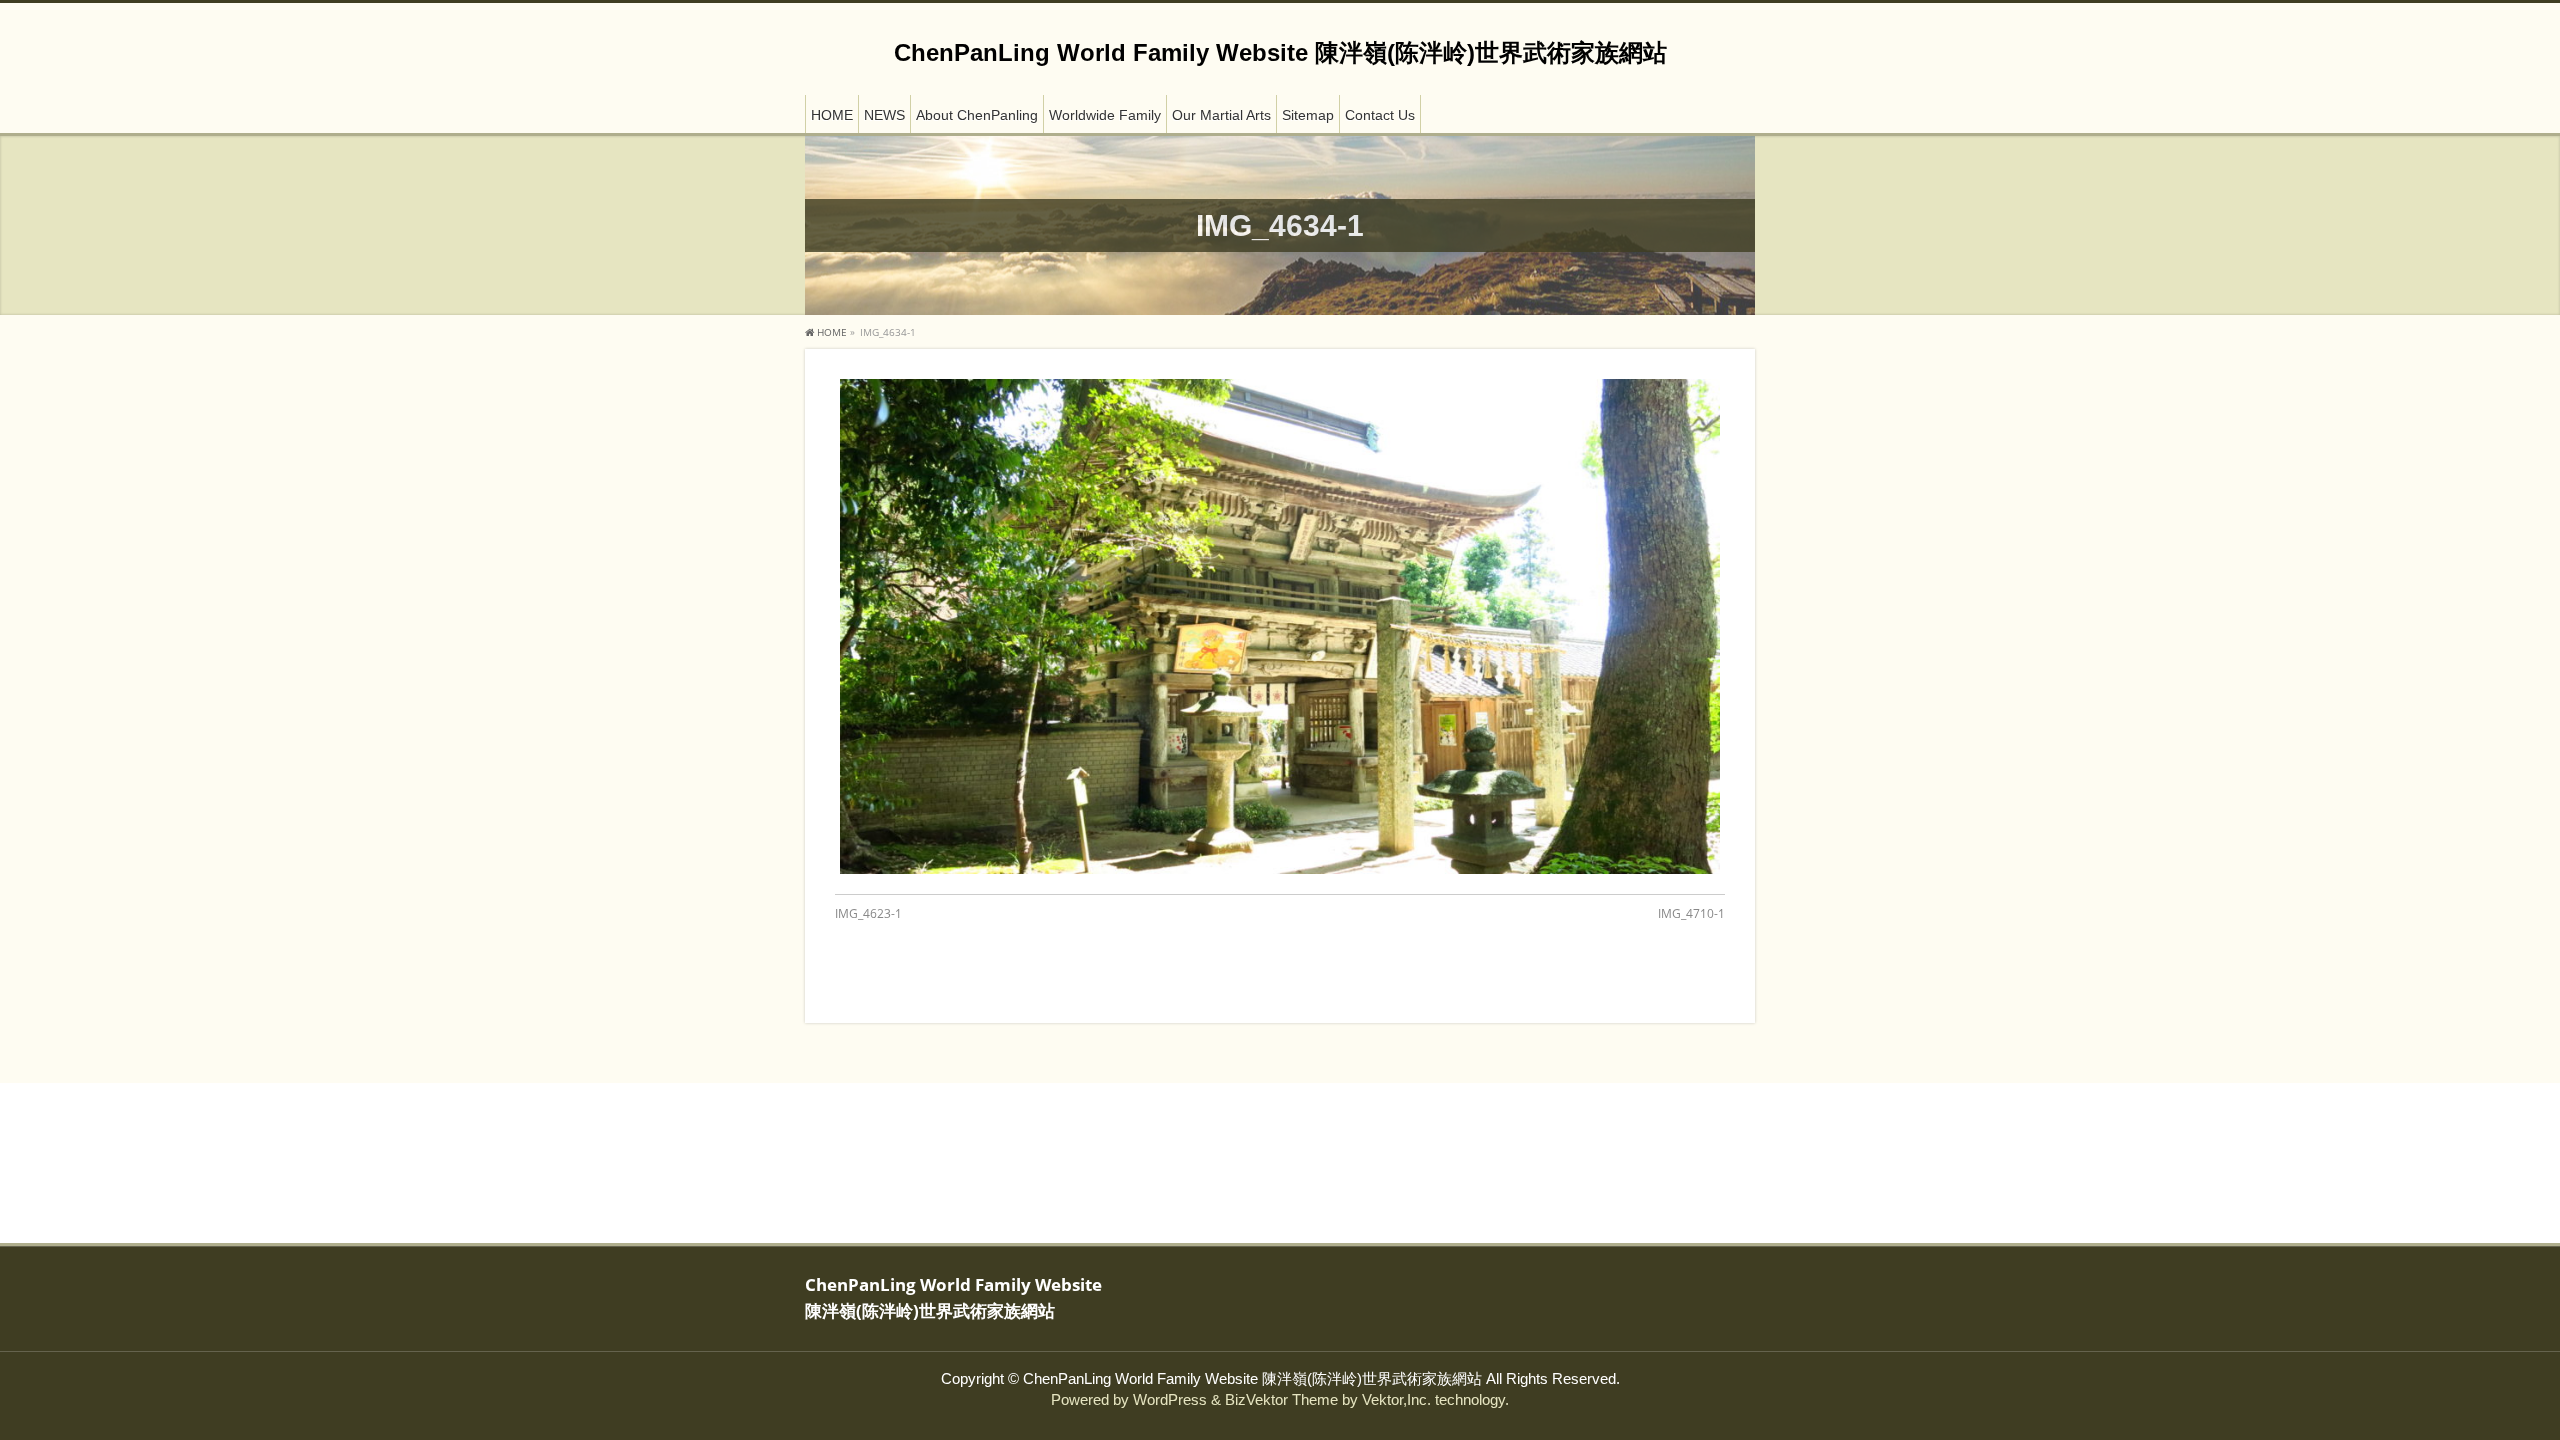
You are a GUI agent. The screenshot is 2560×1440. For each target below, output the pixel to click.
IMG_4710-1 (1691, 913)
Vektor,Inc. (1396, 1400)
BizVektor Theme (1281, 1400)
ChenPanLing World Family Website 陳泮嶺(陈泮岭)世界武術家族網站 (1280, 52)
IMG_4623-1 (868, 913)
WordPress (1170, 1400)
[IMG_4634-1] (1280, 626)
